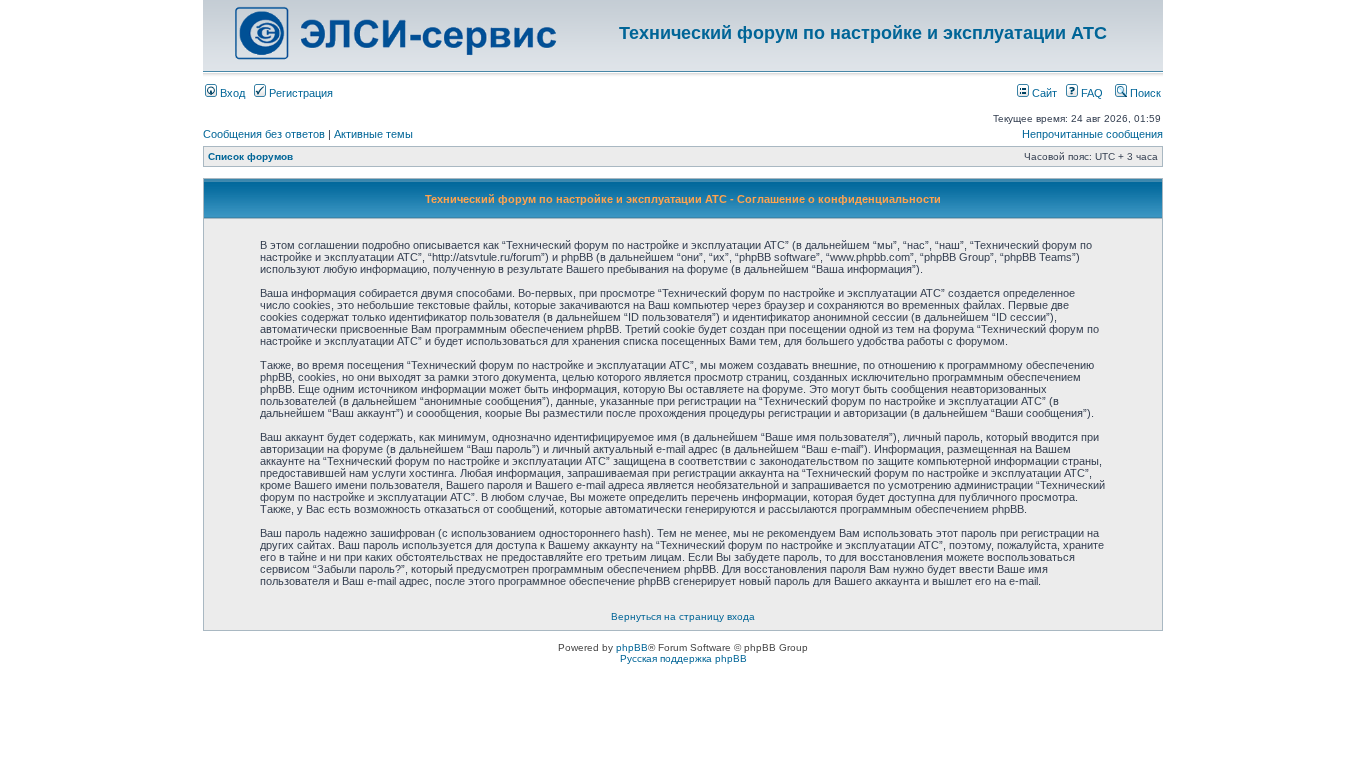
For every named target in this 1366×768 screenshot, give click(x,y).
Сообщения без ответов (264, 134)
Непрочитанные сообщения (1092, 134)
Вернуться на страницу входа (683, 616)
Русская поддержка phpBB (683, 658)
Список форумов (250, 156)
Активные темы (373, 134)
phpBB (632, 647)
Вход (231, 93)
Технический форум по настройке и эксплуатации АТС (863, 33)
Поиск (1144, 93)
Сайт (1043, 93)
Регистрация (299, 93)
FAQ (1090, 93)
